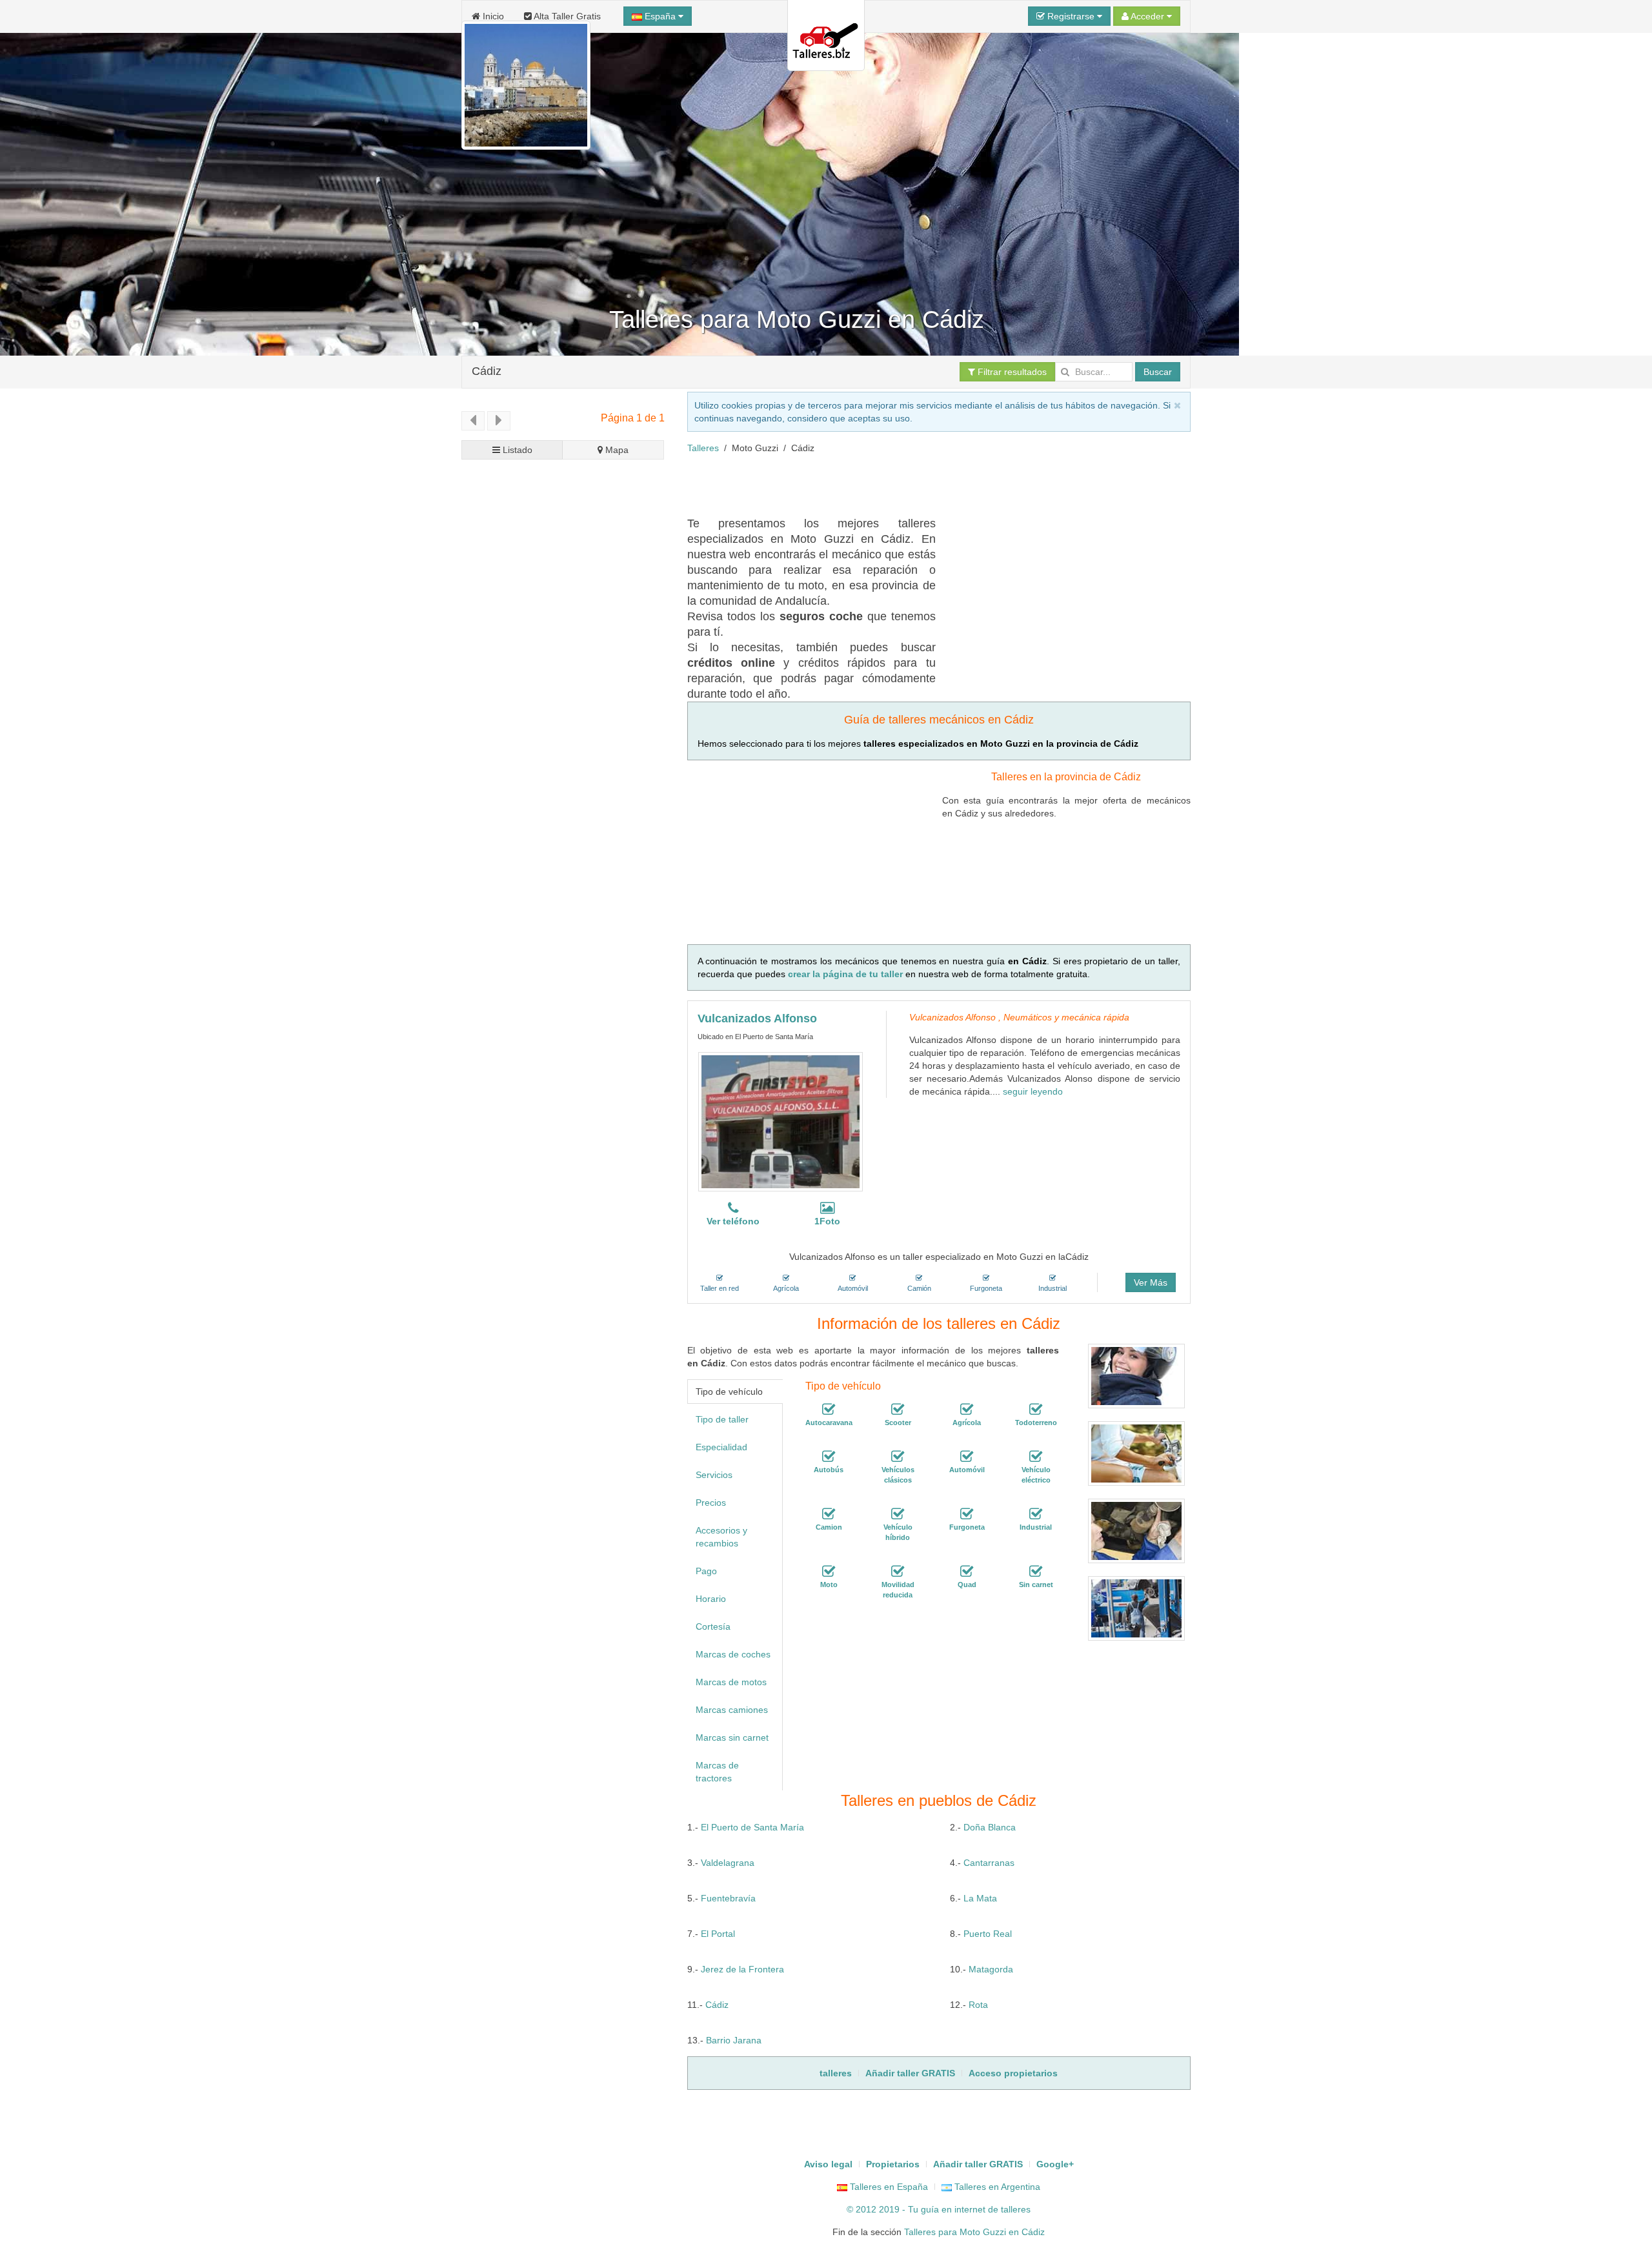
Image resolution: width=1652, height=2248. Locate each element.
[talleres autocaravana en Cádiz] (829, 1410)
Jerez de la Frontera (742, 1969)
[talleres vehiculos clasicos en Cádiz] (898, 1457)
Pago (706, 1571)
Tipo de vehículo (729, 1392)
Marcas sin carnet (732, 1737)
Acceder (1148, 16)
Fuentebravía (728, 1898)
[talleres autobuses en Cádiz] (829, 1457)
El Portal (718, 1934)
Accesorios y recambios (721, 1537)
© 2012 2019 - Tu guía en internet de (924, 2209)
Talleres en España (888, 2187)
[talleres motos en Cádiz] (829, 1572)
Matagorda (991, 1969)
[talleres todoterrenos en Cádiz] (1036, 1410)
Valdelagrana (728, 1863)
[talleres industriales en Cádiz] (1036, 1514)
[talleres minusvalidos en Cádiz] (898, 1572)
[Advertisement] (922, 483)
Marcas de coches (733, 1654)
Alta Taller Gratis (566, 16)
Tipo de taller (722, 1419)
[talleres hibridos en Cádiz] (898, 1514)
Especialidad (721, 1447)
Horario (711, 1599)
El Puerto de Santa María (752, 1827)
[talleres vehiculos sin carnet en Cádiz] (1036, 1572)
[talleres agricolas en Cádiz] (967, 1410)
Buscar (1158, 372)
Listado (516, 450)
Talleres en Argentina (996, 2187)
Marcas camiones (732, 1710)
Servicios (714, 1475)
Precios (711, 1503)
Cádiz (487, 371)
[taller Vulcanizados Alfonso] (781, 1122)
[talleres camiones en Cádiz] (829, 1514)
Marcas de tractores (717, 1772)
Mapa (616, 450)
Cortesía (713, 1626)
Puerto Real (988, 1934)
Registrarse (1071, 16)
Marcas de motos (731, 1682)
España (660, 16)
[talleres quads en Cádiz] (967, 1572)
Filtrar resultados (1011, 372)
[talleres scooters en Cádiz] (898, 1410)
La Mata (980, 1898)
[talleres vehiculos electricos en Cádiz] (1036, 1457)
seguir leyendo (1033, 1091)
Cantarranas (989, 1863)
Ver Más (1151, 1282)
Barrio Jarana (734, 2040)
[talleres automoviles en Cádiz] (967, 1457)
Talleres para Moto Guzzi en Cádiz (974, 2232)
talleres (1016, 2209)
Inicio (492, 16)
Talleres (703, 448)
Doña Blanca (990, 1827)
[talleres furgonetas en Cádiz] (967, 1514)
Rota (978, 2005)
